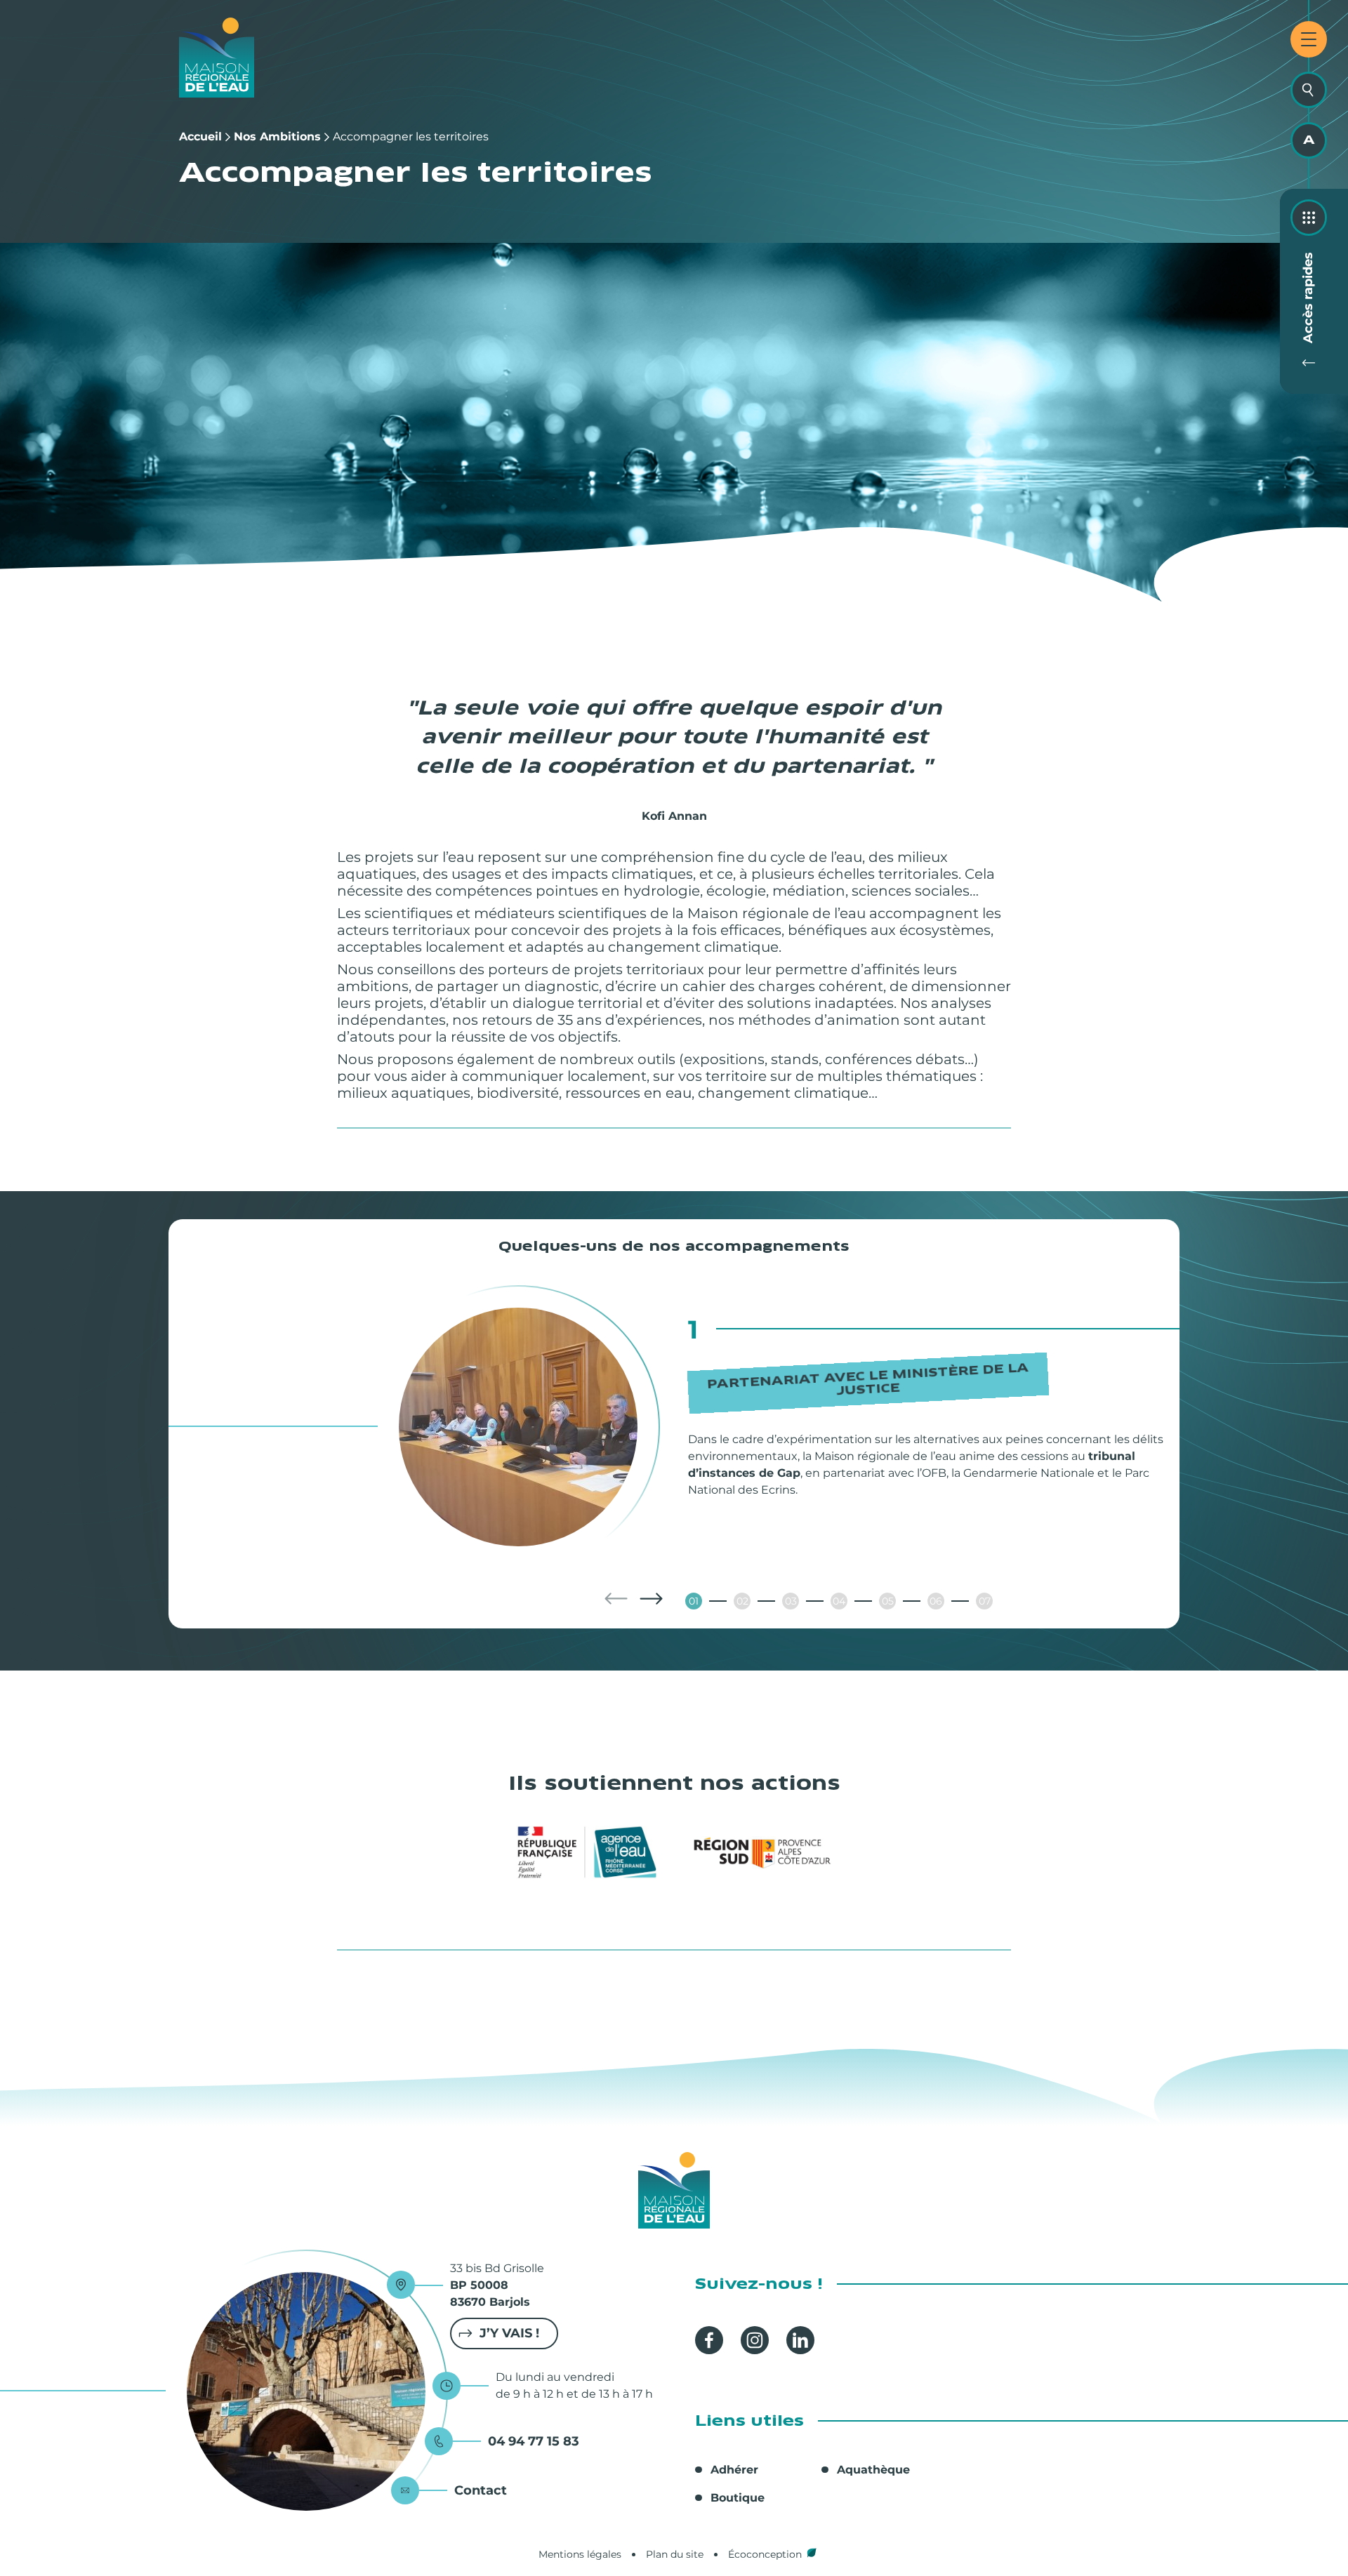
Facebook (709, 2340)
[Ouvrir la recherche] (1309, 90)
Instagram (755, 2340)
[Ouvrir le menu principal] (1309, 39)
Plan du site (675, 2554)
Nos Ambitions (277, 137)
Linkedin (800, 2340)
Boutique (738, 2498)
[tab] (694, 1601)
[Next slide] (651, 1599)
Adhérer (734, 2470)
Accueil (200, 137)
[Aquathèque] (1309, 140)
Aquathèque (873, 2470)
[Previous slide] (616, 1599)
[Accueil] (217, 58)
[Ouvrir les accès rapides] (1309, 218)
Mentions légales (580, 2554)
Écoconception (765, 2554)
